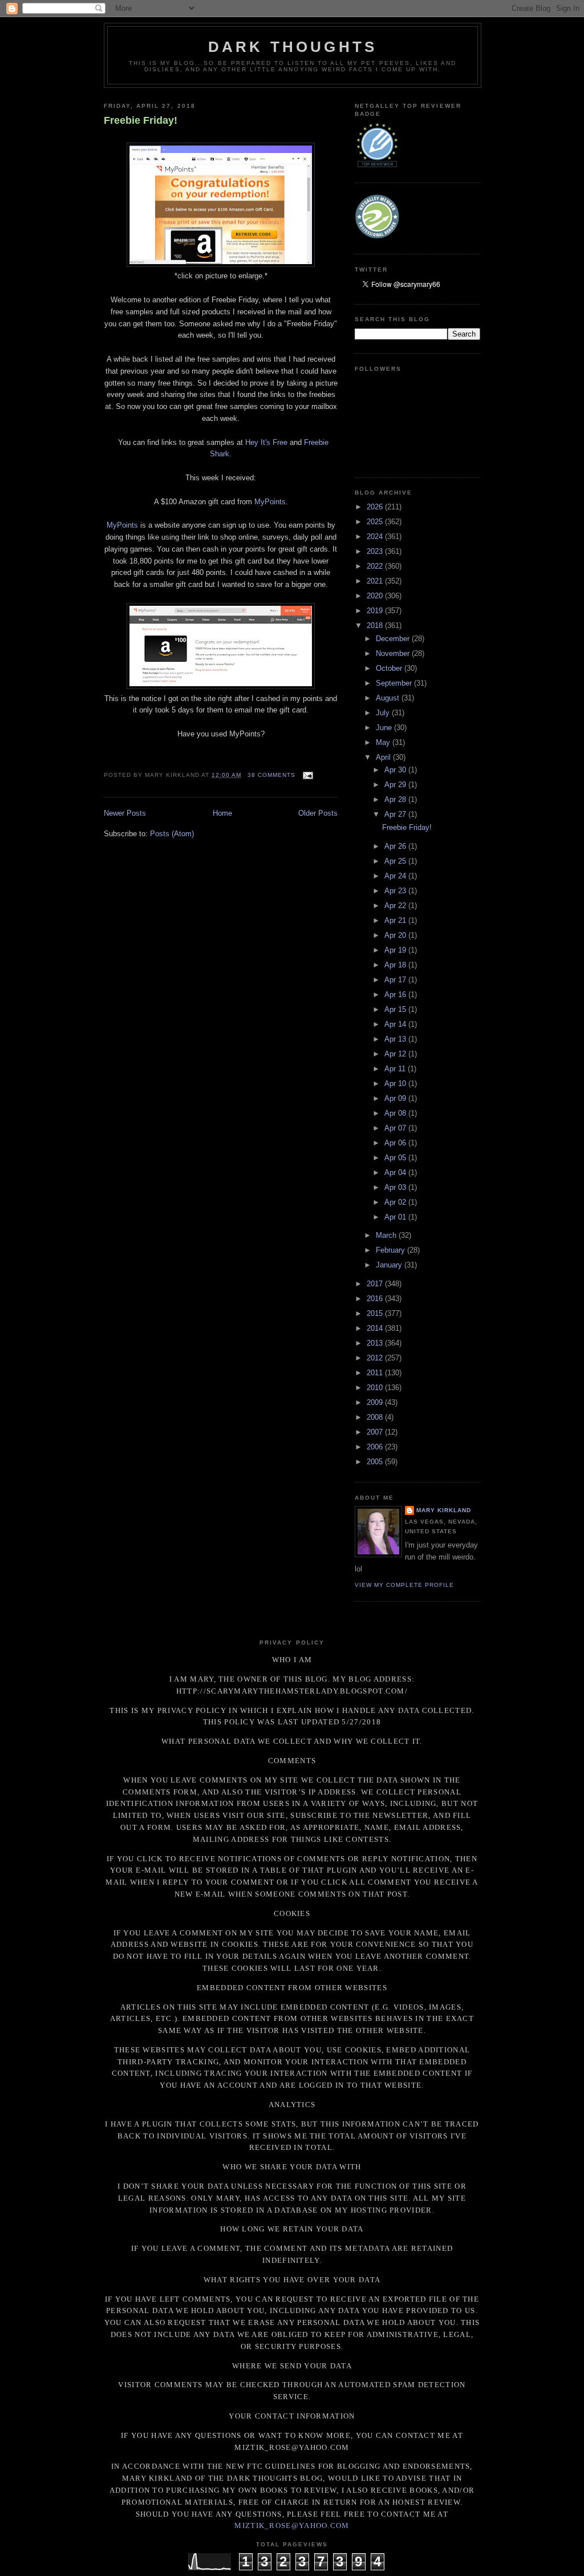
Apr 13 (396, 1039)
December (394, 639)
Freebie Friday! (141, 120)
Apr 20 (396, 935)
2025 (376, 522)
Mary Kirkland (444, 1510)
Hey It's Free (266, 442)
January (390, 1265)
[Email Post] (307, 775)
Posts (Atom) (172, 834)
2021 (376, 581)
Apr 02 (396, 1202)
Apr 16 (396, 995)
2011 (376, 1373)
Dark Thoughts (293, 47)
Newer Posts (125, 813)
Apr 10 (396, 1084)
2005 (376, 1462)
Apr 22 (396, 906)
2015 (376, 1313)
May (384, 742)
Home (222, 813)
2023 (376, 551)
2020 (376, 596)
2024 (376, 536)
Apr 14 (396, 1024)
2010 (376, 1388)
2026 (376, 507)
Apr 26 (396, 846)
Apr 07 (396, 1128)
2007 (376, 1432)
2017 (376, 1284)
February (392, 1250)
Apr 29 (396, 785)
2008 (376, 1417)
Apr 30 (396, 770)
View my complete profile (404, 1585)
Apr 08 (396, 1113)
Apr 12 (396, 1054)
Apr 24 (396, 876)
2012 (376, 1358)
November (394, 653)
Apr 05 (396, 1158)
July (384, 713)
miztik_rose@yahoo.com (292, 2526)
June (385, 728)
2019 (376, 611)
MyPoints (270, 502)
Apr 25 (396, 861)
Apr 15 (396, 1009)
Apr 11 (396, 1069)
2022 (376, 566)
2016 (376, 1299)
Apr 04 (396, 1172)
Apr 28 (396, 799)
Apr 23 (396, 891)
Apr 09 (396, 1098)
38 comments (271, 775)
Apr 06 (396, 1143)
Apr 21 (396, 920)
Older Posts (318, 813)
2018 (376, 625)
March (387, 1235)
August (389, 698)
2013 (376, 1343)
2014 (376, 1328)
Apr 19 (396, 950)
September (395, 683)
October (390, 668)
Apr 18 (396, 965)
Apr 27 (396, 814)
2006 (376, 1447)
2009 (376, 1402)
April (384, 757)
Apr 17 (396, 980)
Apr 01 (396, 1217)
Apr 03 (396, 1187)
